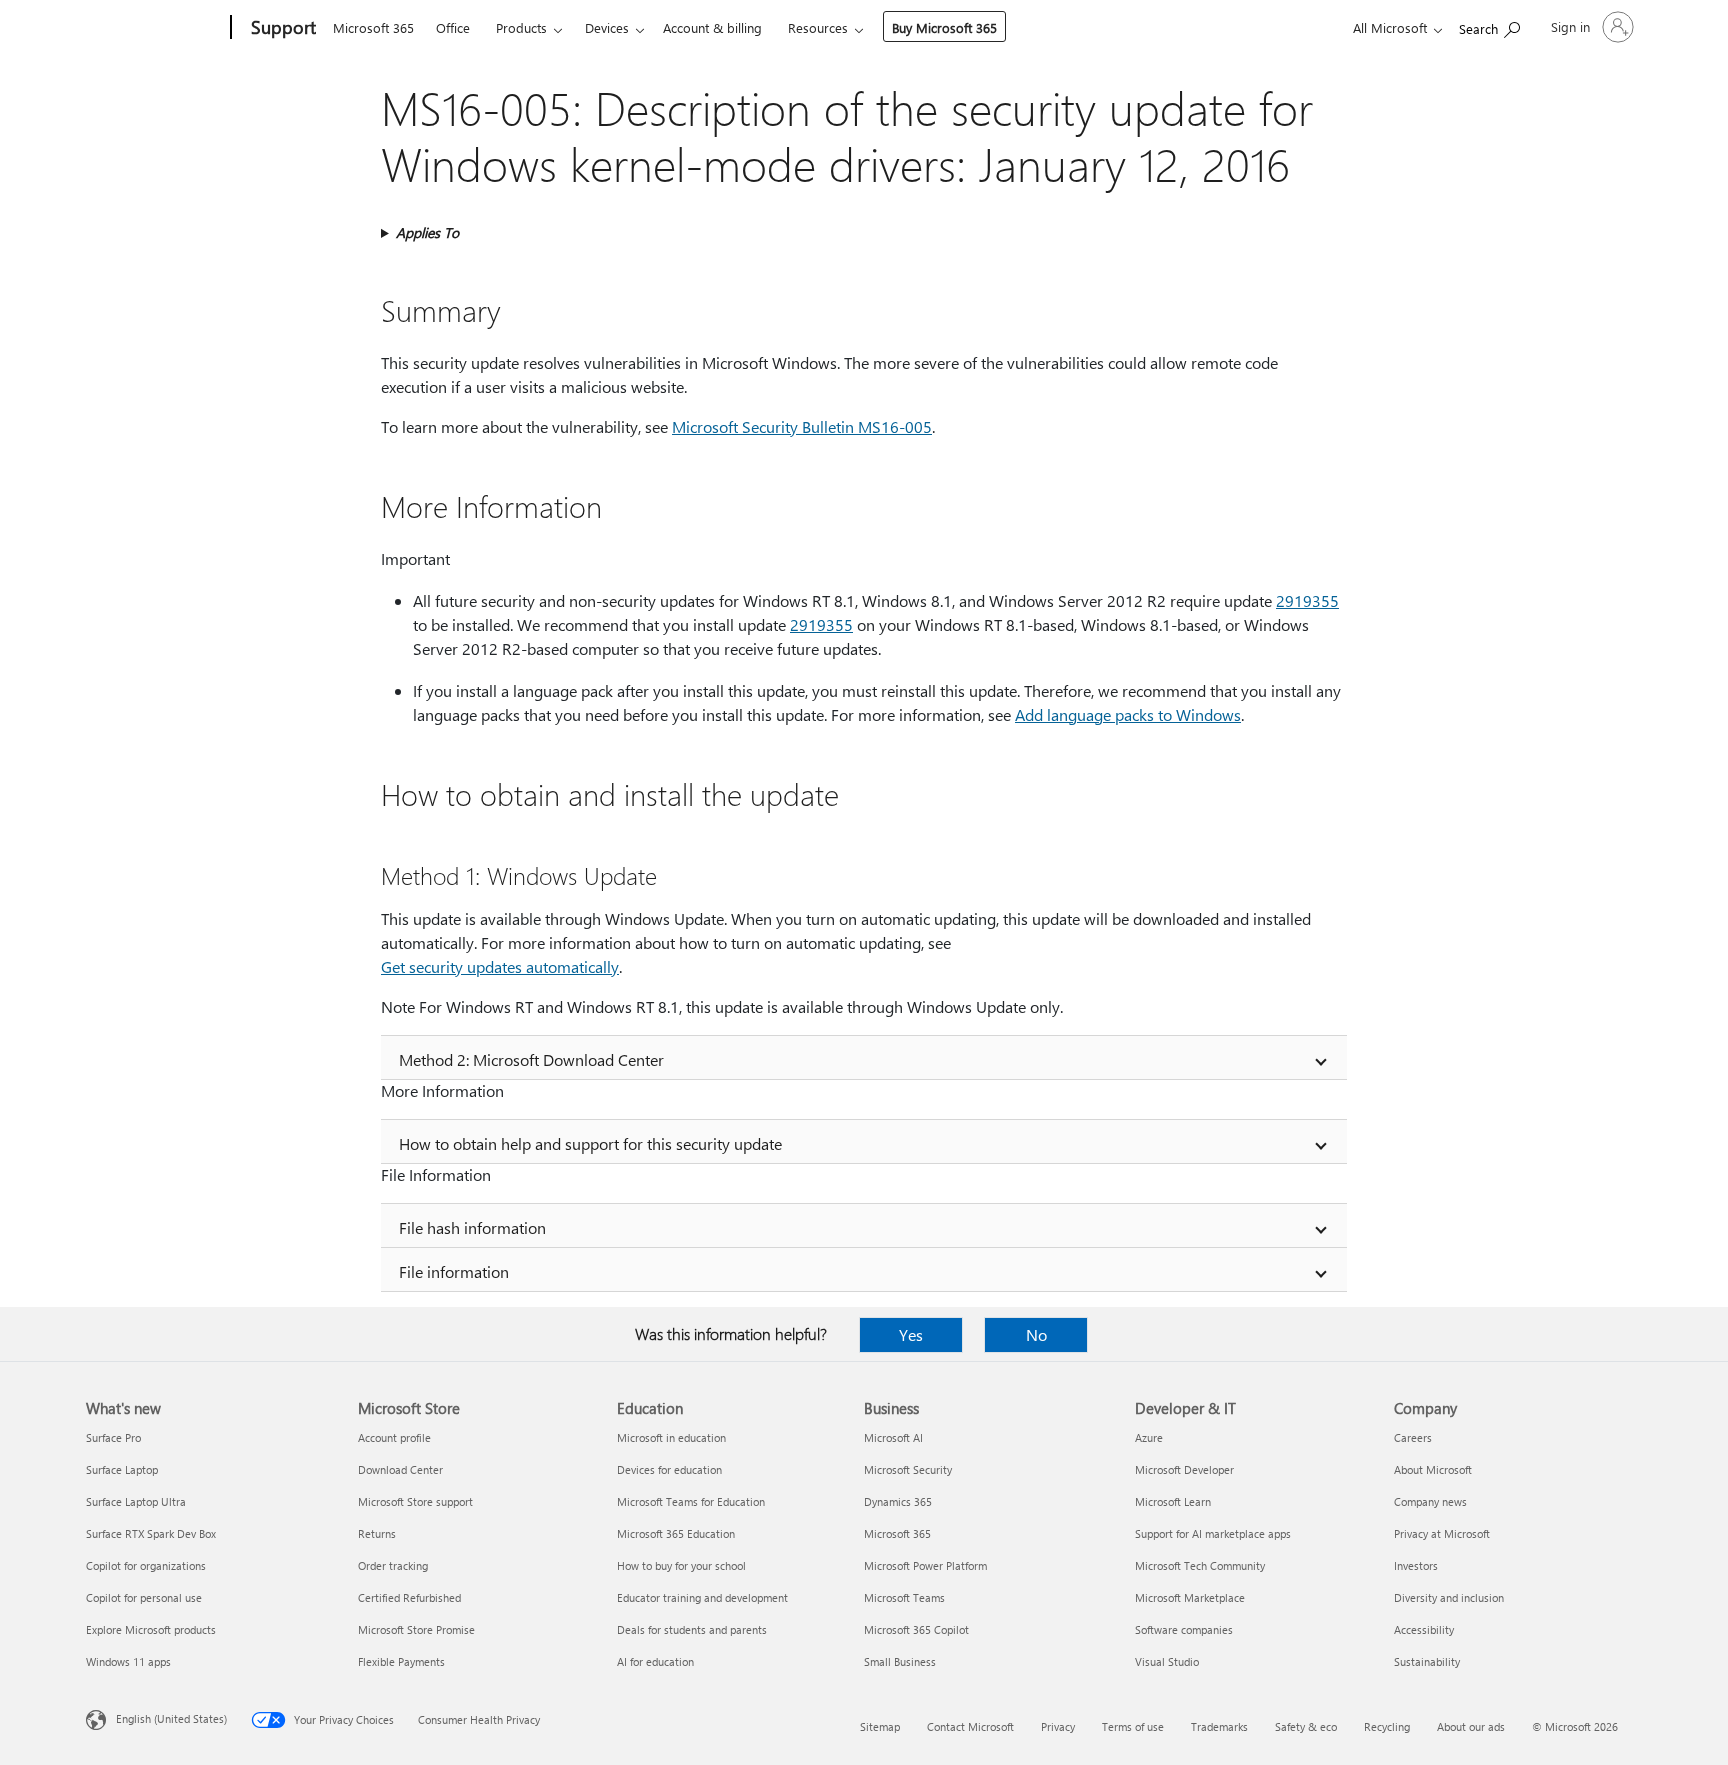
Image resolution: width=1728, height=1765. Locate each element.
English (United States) (171, 1718)
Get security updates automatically (500, 966)
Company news (1430, 1501)
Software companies (1184, 1629)
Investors (1416, 1565)
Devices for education (669, 1469)
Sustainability (1427, 1661)
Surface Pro (113, 1437)
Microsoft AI (893, 1437)
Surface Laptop (122, 1469)
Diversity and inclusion (1449, 1597)
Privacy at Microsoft (1442, 1533)
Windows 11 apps (128, 1661)
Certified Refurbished (409, 1597)
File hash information (472, 1227)
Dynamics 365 (898, 1501)
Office (453, 27)
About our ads (1471, 1726)
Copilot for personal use (144, 1597)
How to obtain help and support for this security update (590, 1143)
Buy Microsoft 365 (944, 27)
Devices (607, 27)
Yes (911, 1334)
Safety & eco (1306, 1726)
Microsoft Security (908, 1469)
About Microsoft (1433, 1469)
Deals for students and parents (692, 1629)
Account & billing (712, 27)
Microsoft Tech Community (1200, 1565)
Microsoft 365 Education (676, 1533)
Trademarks (1219, 1726)
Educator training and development (702, 1597)
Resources (818, 27)
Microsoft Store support (415, 1501)
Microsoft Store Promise (416, 1629)
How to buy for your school (681, 1565)
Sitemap (880, 1726)
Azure (1149, 1437)
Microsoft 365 (373, 27)
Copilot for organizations (146, 1565)
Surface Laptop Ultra (136, 1501)
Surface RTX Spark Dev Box (151, 1533)
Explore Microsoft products (151, 1629)
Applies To (427, 232)
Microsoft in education (671, 1437)
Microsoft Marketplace (1190, 1597)
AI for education (655, 1661)
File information (454, 1271)
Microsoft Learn (1173, 1501)
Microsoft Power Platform (925, 1565)
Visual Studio (1167, 1661)
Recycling (1387, 1726)
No (1036, 1334)
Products (521, 27)
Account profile (394, 1437)
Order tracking (393, 1565)
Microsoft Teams (904, 1597)
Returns (377, 1533)
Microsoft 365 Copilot (916, 1629)
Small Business (900, 1661)
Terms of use (1133, 1726)
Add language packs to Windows (1128, 714)
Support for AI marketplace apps (1213, 1533)
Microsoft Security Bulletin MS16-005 (802, 426)
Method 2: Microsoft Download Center (531, 1059)
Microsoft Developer (1184, 1469)
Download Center (400, 1469)
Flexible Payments (401, 1661)
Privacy (1058, 1726)
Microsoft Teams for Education (691, 1501)
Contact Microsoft (970, 1726)
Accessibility (1424, 1629)
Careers (1413, 1437)
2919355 (1307, 600)
